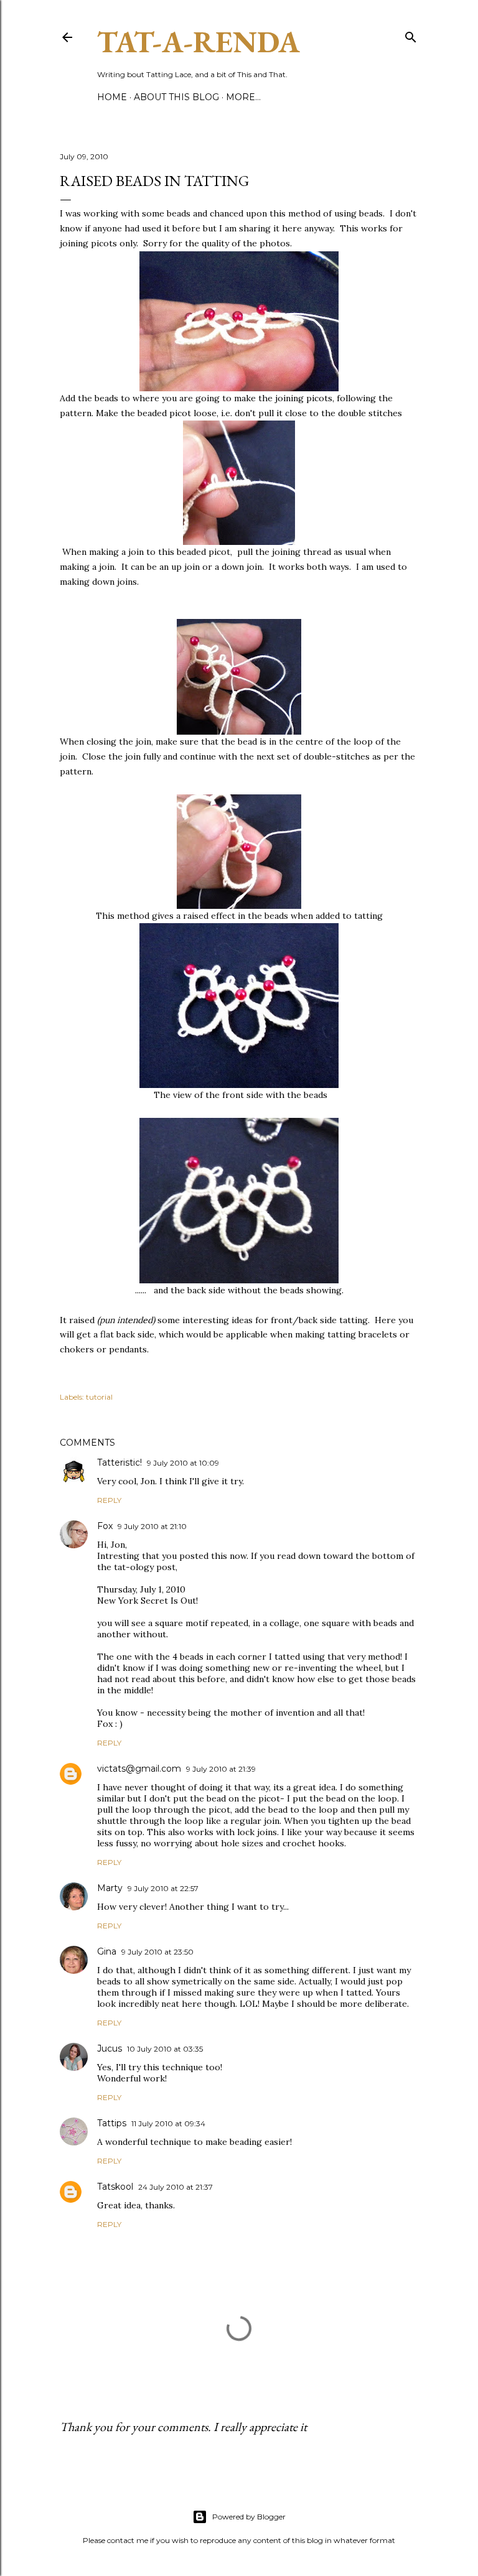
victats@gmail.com (139, 1769)
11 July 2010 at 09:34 (168, 2123)
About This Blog (176, 97)
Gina (107, 1951)
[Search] (411, 35)
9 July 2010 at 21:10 (152, 1526)
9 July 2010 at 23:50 (157, 1952)
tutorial (99, 1397)
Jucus (110, 2048)
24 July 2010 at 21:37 (176, 2187)
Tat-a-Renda (199, 42)
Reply (109, 1500)
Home (112, 97)
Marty (110, 1888)
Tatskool (115, 2187)
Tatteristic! (119, 1462)
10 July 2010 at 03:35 (165, 2049)
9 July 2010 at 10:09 (183, 1463)
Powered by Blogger (249, 2517)
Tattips (112, 2123)
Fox (105, 1526)
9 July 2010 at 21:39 (221, 1769)
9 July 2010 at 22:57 (163, 1888)
